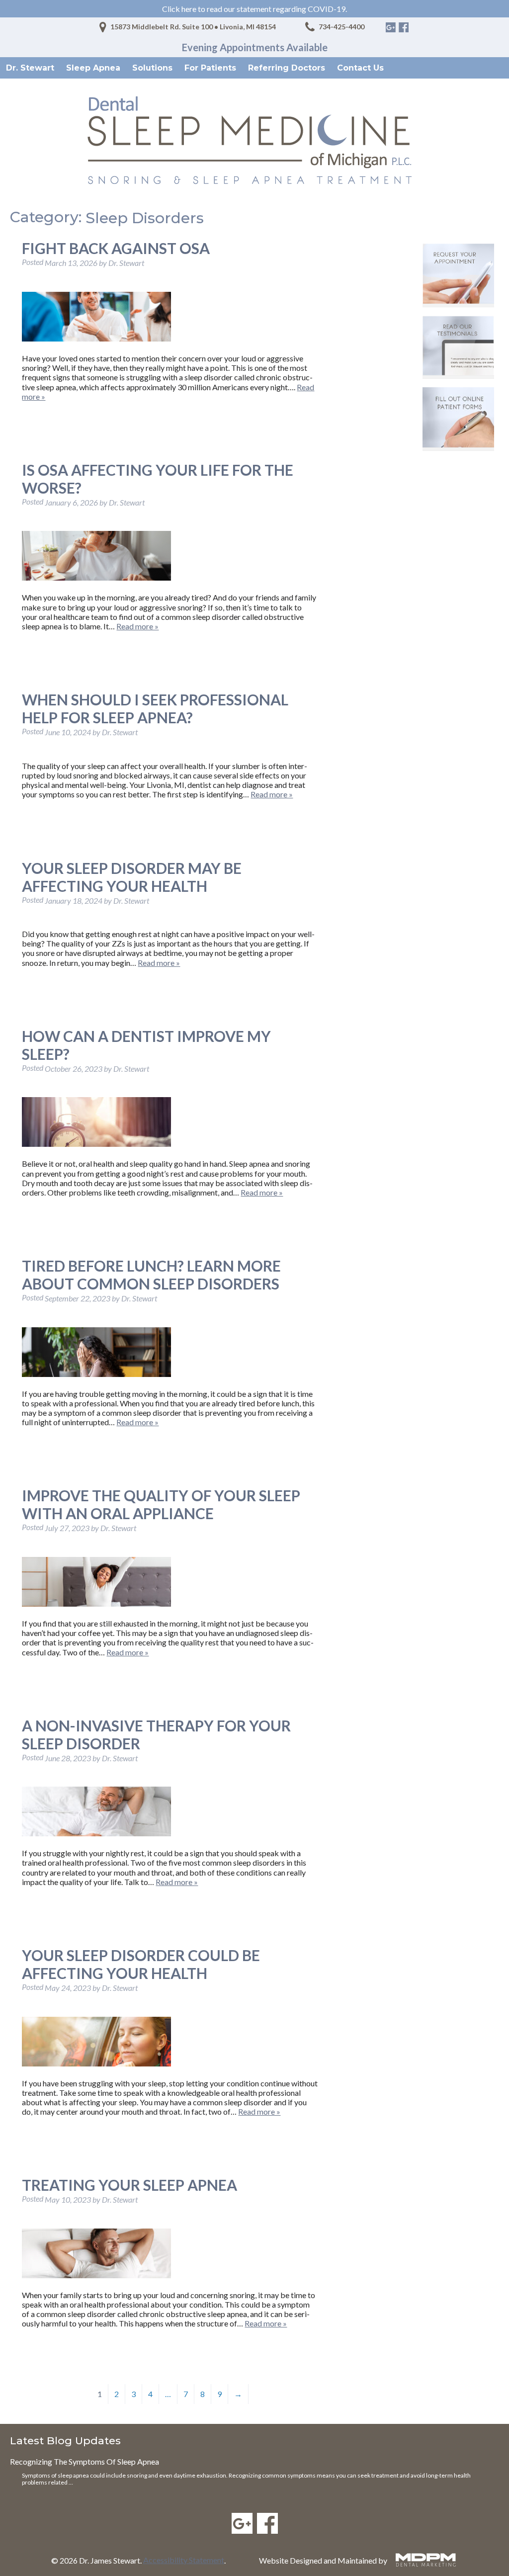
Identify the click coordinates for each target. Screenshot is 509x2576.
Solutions (152, 68)
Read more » (137, 626)
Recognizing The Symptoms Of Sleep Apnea (85, 2461)
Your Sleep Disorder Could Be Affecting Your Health (141, 1964)
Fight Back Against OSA (116, 248)
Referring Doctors (287, 68)
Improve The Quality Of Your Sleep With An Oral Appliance (161, 1504)
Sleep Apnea (93, 68)
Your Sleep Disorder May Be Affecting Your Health (132, 877)
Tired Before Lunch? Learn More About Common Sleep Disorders (151, 1275)
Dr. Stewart (30, 68)
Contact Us (360, 68)
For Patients (210, 68)
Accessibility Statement (184, 2560)
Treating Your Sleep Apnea (129, 2185)
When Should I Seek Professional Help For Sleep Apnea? (155, 708)
